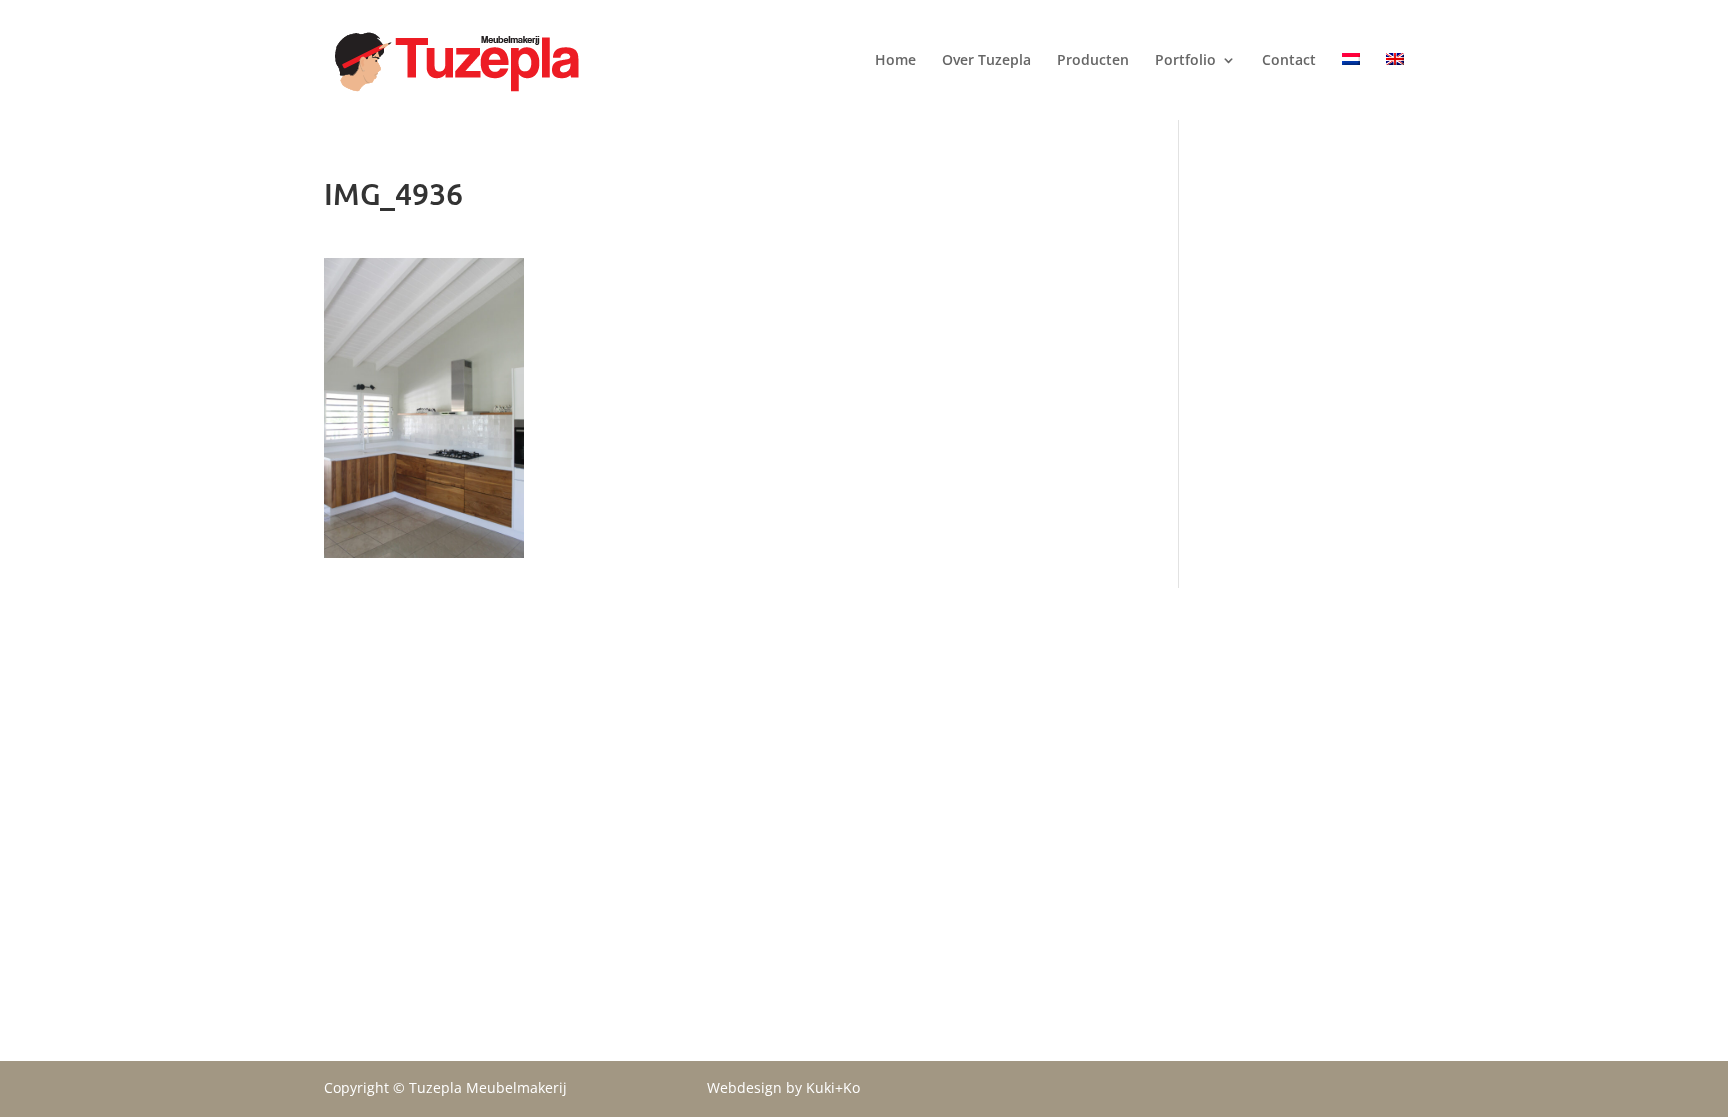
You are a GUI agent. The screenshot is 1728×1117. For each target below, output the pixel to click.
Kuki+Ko (833, 1087)
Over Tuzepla (986, 61)
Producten (1093, 61)
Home (895, 61)
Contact (1289, 61)
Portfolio (1185, 61)
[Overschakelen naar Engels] (1395, 76)
